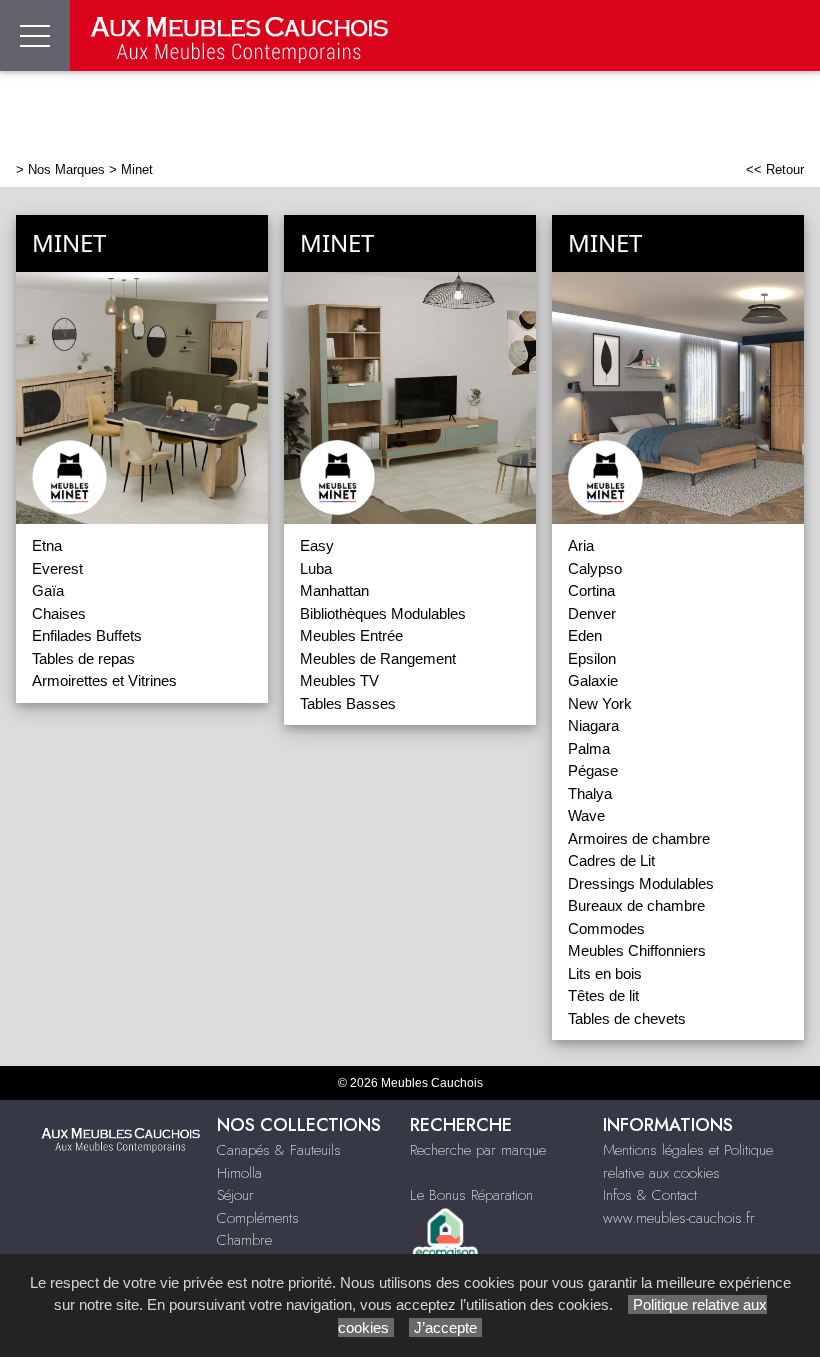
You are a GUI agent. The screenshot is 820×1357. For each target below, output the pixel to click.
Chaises (59, 613)
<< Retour (775, 169)
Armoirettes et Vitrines (104, 680)
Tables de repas (83, 658)
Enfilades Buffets (87, 635)
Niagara (593, 725)
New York (600, 703)
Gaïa (48, 590)
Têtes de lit (603, 995)
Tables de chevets (627, 1018)
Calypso (595, 568)
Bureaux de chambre (636, 905)
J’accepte (445, 1327)
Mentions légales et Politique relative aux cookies (688, 1161)
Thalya (590, 793)
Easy (317, 545)
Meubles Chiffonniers (637, 950)
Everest (57, 568)
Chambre (244, 1240)
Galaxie (593, 680)
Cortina (591, 590)
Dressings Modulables (641, 883)
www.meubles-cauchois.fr (679, 1218)
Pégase (593, 770)
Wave (586, 815)
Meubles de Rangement (378, 658)
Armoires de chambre (639, 838)
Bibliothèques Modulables (383, 613)
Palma (589, 748)
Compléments (258, 1218)
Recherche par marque (478, 1150)
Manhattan (334, 590)
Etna (47, 545)
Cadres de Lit (611, 860)
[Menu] (35, 35)
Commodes (606, 928)
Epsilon (592, 658)
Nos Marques (66, 169)
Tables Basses (348, 703)
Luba (316, 568)
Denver (592, 613)
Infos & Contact (650, 1195)
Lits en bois (605, 973)
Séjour (235, 1195)
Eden (585, 635)
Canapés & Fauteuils (279, 1150)
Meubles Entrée (351, 635)
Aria (581, 545)
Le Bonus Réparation (471, 1195)
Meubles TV (339, 680)
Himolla (239, 1173)
